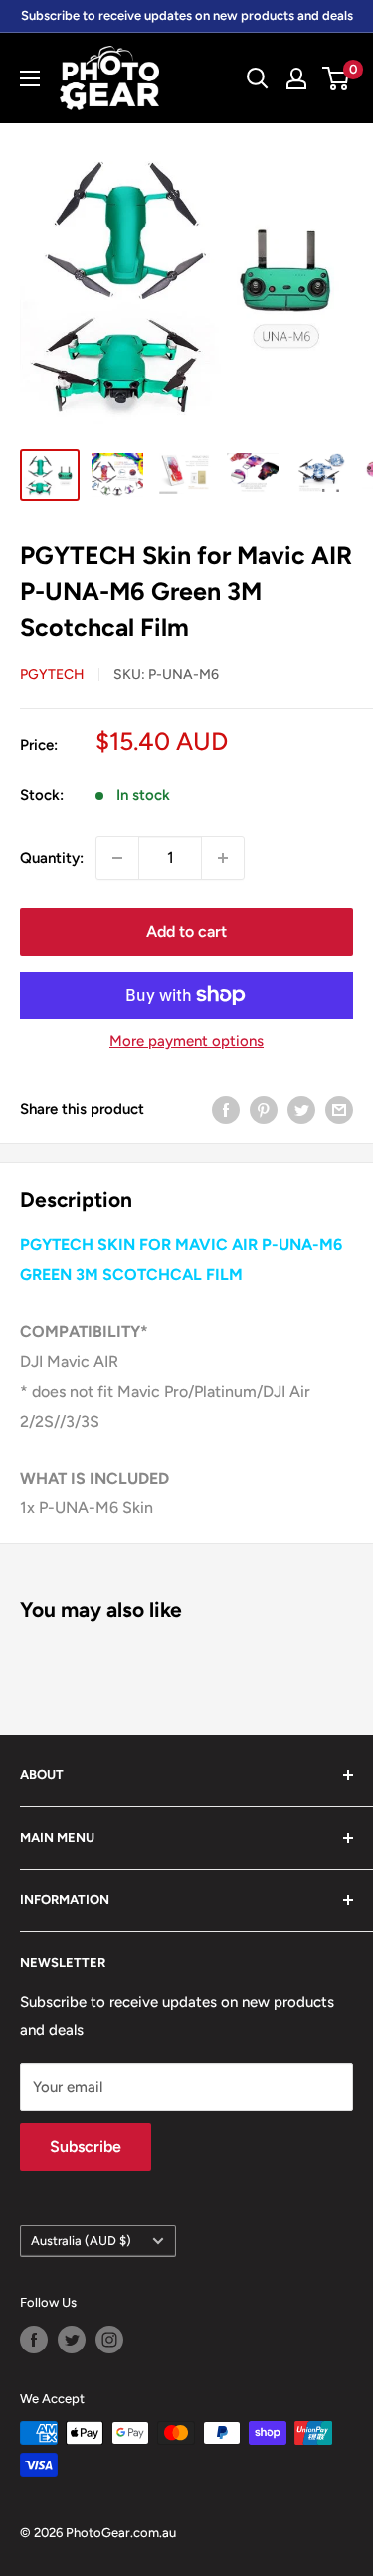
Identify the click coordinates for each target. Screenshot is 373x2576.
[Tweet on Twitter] (301, 1109)
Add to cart (186, 931)
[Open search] (258, 78)
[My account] (296, 78)
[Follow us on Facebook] (34, 2340)
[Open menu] (30, 78)
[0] (337, 78)
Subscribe (86, 2146)
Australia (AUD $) (81, 2241)
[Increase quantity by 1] (223, 858)
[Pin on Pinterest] (264, 1109)
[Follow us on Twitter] (72, 2340)
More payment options (186, 1041)
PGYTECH (52, 674)
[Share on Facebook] (226, 1109)
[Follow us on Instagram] (109, 2340)
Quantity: (52, 858)
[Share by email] (339, 1109)
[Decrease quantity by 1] (117, 858)
